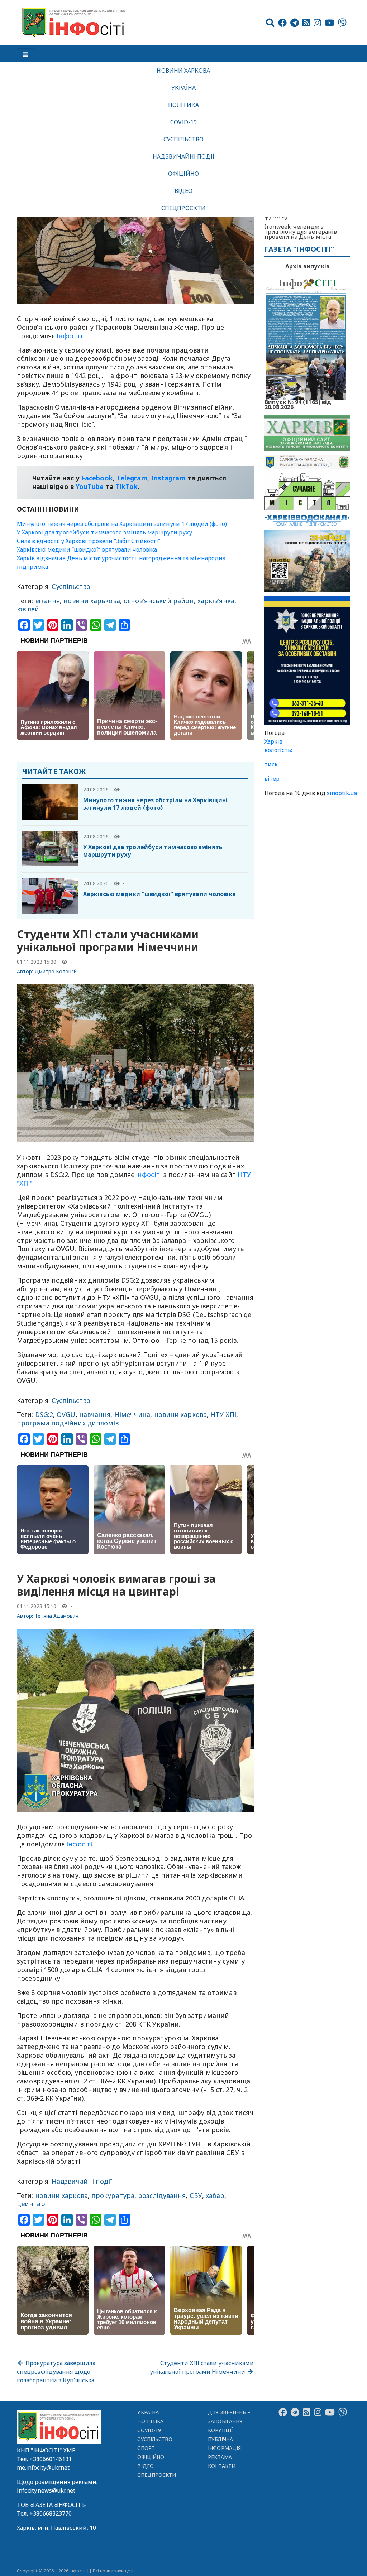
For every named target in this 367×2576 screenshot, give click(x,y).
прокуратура (113, 2195)
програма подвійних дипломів (68, 1423)
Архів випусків (307, 266)
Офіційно (183, 174)
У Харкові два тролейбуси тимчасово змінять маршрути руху (104, 532)
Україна (183, 88)
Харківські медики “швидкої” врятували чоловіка (87, 549)
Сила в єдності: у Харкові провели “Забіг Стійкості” (89, 541)
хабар (215, 2195)
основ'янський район (159, 601)
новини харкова (180, 1414)
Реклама (220, 2457)
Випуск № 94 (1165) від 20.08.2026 (298, 404)
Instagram (168, 478)
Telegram (132, 478)
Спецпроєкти (183, 208)
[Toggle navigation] (25, 54)
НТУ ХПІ (223, 1414)
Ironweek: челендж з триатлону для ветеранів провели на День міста (301, 232)
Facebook (97, 478)
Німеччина (132, 1414)
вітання (48, 601)
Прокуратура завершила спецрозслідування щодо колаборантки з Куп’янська (56, 2372)
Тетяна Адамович (57, 1616)
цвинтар (31, 2204)
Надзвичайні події (183, 156)
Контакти (222, 2466)
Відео (183, 191)
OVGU (66, 1414)
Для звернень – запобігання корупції (229, 2421)
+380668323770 (51, 2513)
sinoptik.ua (342, 793)
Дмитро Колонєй (56, 971)
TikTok (127, 486)
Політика (184, 105)
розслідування (162, 2195)
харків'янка (216, 601)
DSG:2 (44, 1414)
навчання (95, 1414)
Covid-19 (184, 122)
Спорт (146, 2448)
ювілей (28, 609)
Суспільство (183, 139)
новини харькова (92, 601)
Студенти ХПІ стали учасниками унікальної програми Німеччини (202, 2367)
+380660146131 (51, 2459)
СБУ (196, 2195)
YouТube (90, 486)
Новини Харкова (183, 71)
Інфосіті (70, 336)
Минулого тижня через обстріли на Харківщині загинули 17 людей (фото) (122, 524)
